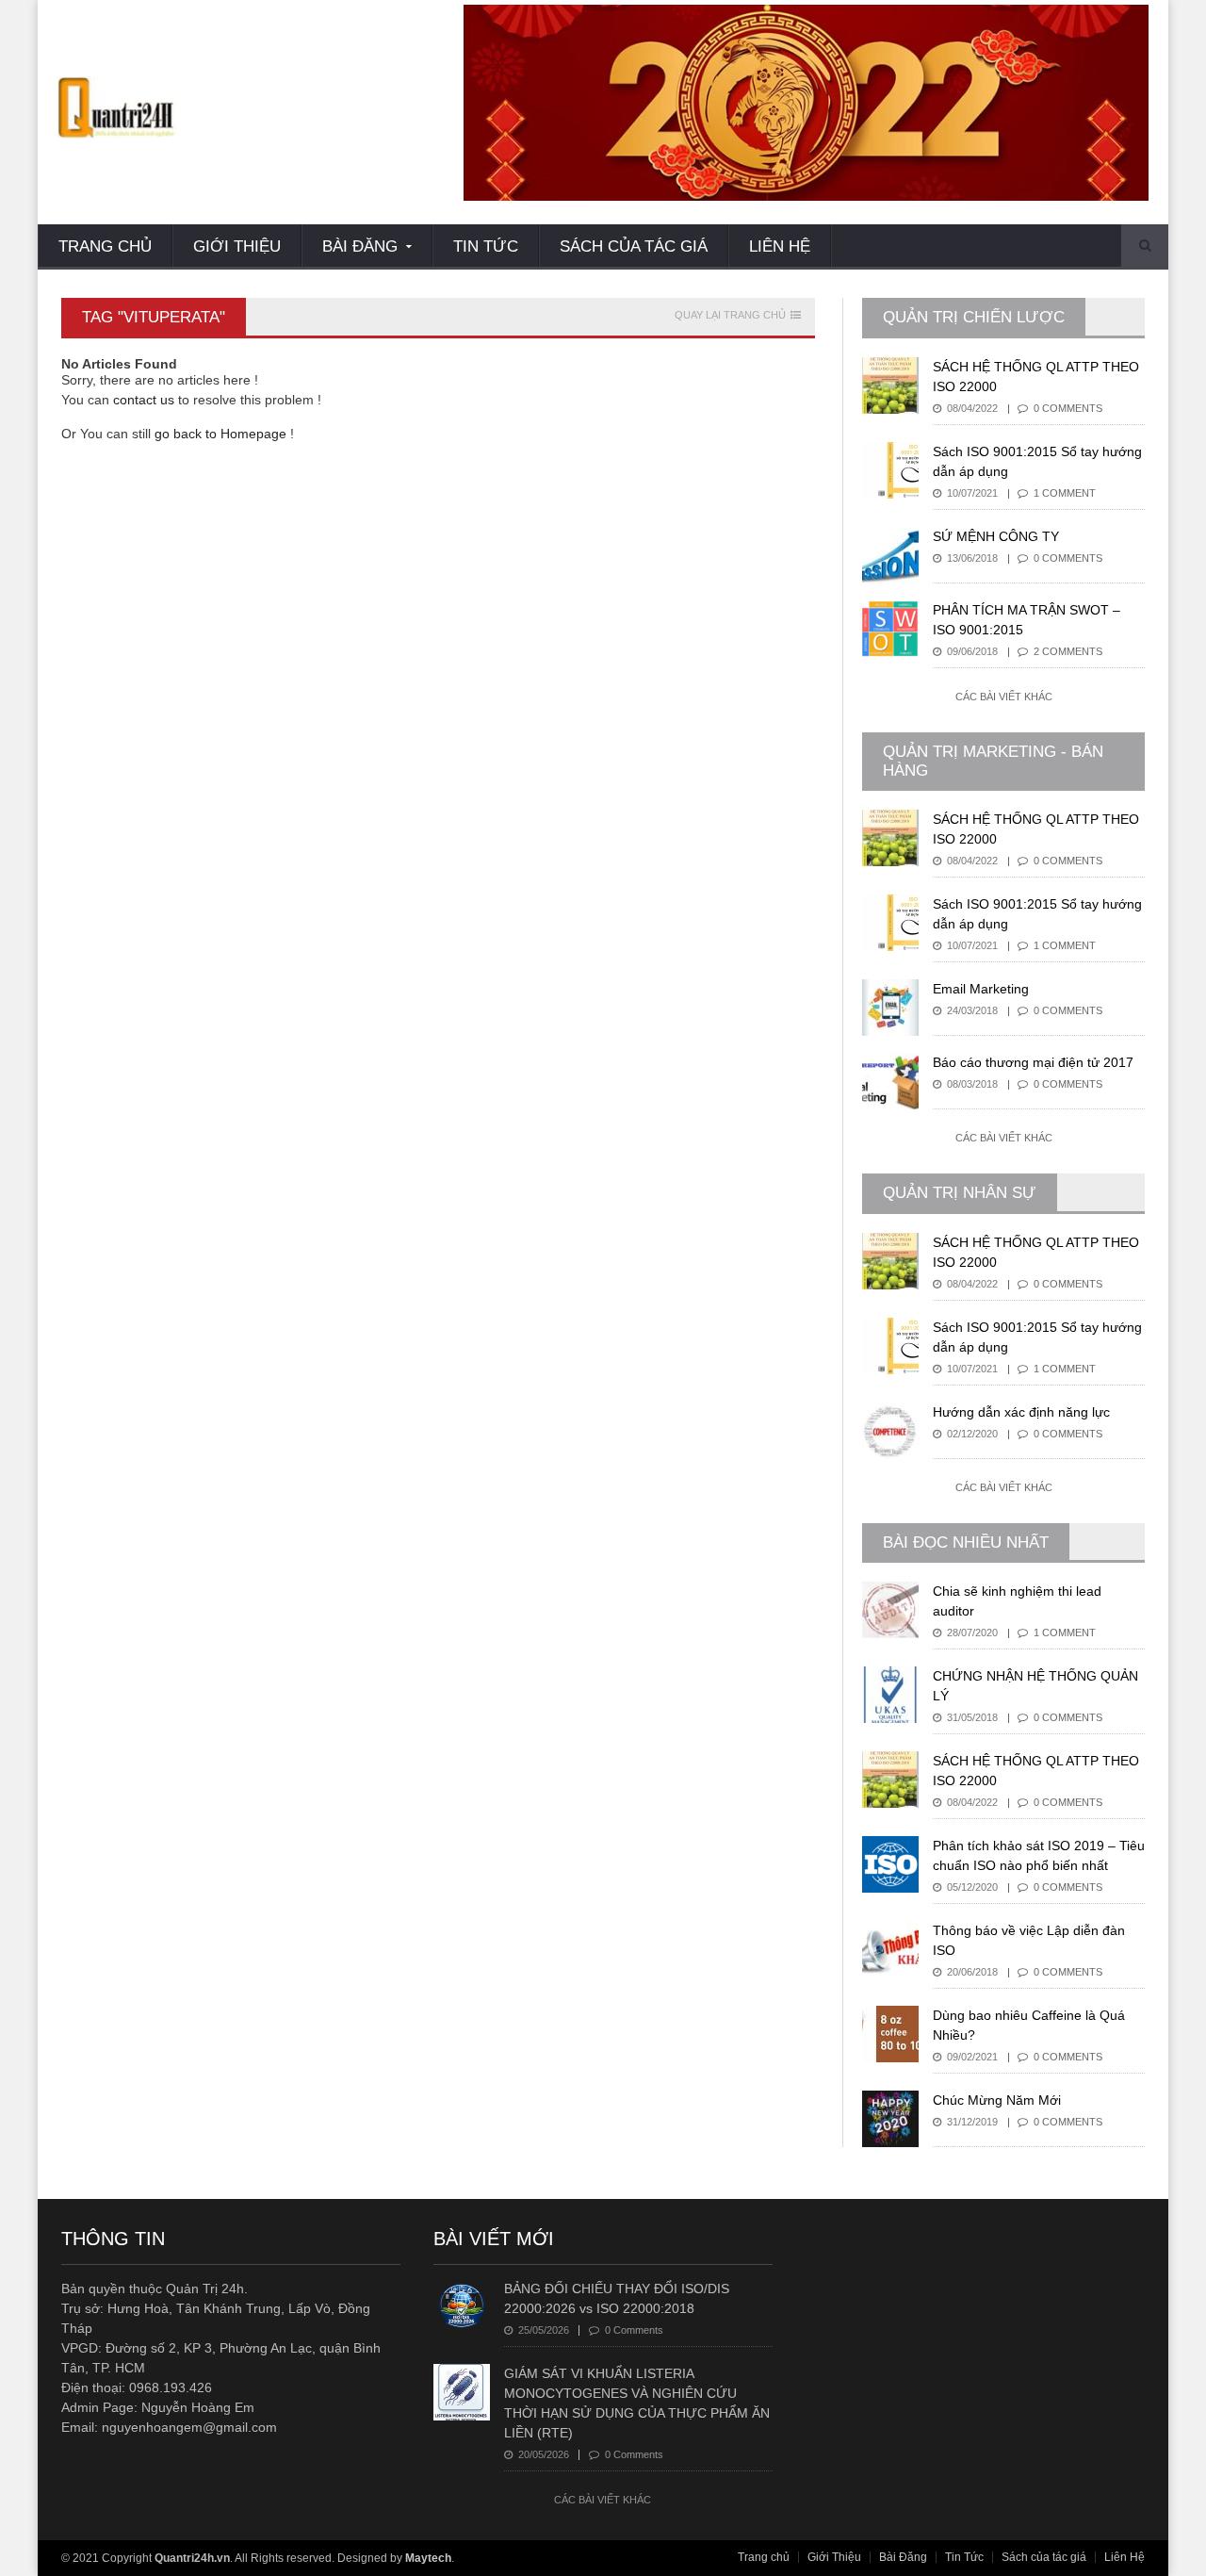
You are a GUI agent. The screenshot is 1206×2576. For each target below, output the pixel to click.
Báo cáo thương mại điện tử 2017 (1033, 1062)
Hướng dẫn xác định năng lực (1021, 1412)
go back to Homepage (220, 434)
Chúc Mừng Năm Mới (997, 2100)
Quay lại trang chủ (730, 315)
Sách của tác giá (634, 246)
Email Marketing (981, 989)
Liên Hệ (780, 246)
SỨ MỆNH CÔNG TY (996, 536)
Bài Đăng (903, 2557)
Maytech (428, 2558)
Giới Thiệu (237, 246)
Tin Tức (486, 246)
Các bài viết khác (1004, 697)
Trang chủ (105, 246)
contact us (144, 400)
